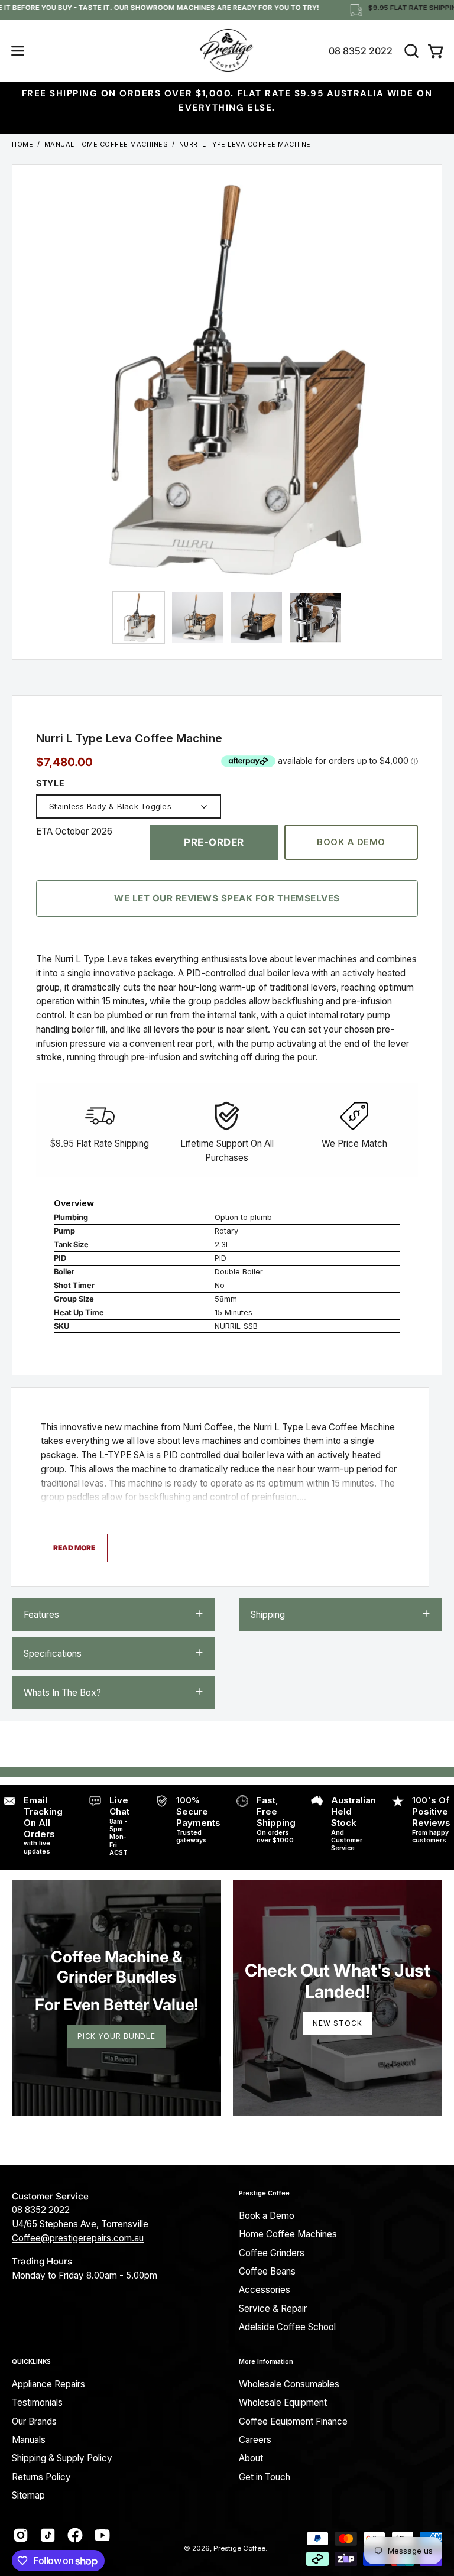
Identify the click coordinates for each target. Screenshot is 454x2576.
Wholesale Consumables (289, 2384)
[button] (410, 51)
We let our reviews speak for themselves (227, 898)
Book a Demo (351, 842)
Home (22, 144)
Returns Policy (41, 2477)
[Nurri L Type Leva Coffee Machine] (138, 618)
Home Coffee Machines (288, 2234)
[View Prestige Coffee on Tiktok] (48, 2535)
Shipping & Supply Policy (62, 2458)
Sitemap (28, 2495)
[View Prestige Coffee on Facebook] (75, 2535)
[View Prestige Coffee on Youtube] (102, 2535)
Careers (255, 2440)
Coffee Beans (267, 2271)
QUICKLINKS (31, 2362)
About (251, 2458)
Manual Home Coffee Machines (106, 144)
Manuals (29, 2440)
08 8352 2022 (361, 51)
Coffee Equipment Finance (293, 2421)
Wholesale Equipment (283, 2403)
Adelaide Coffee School (287, 2327)
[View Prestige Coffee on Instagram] (21, 2535)
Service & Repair (273, 2309)
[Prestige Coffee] (227, 51)
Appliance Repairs (48, 2384)
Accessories (265, 2290)
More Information (266, 2362)
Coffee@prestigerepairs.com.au (78, 2238)
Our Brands (34, 2421)
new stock (337, 2023)
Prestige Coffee (264, 2193)
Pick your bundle (116, 2036)
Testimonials (37, 2403)
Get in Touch (265, 2477)
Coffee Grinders (272, 2253)
